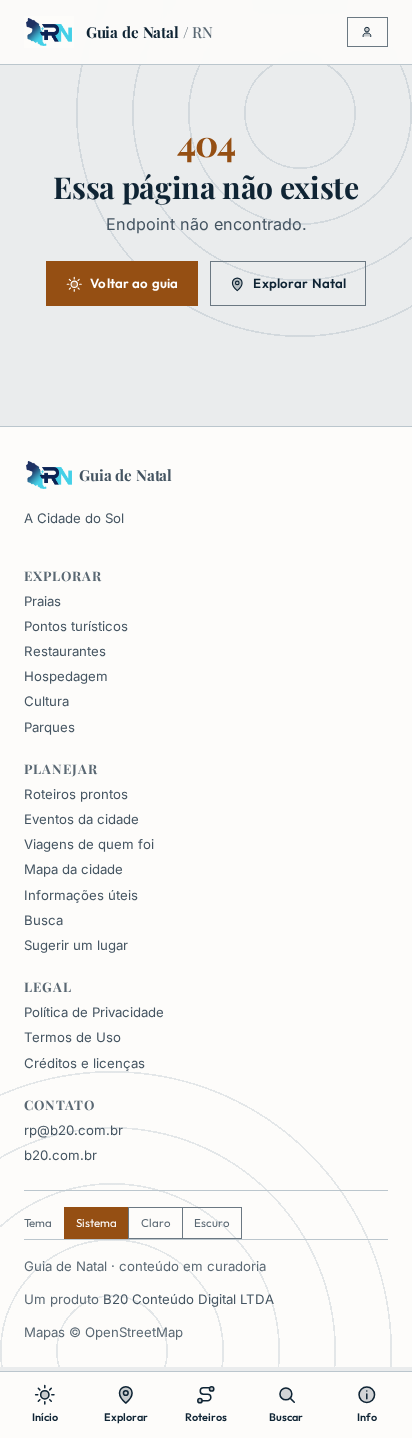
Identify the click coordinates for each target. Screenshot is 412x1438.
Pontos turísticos (76, 626)
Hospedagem (66, 676)
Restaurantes (65, 651)
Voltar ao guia (134, 283)
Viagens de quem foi (89, 844)
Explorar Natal (299, 283)
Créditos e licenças (84, 1063)
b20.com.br (60, 1155)
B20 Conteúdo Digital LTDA (188, 1299)
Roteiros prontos (76, 794)
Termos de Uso (72, 1037)
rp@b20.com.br (73, 1130)
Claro (156, 1222)
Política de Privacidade (94, 1012)
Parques (49, 727)
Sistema (96, 1222)
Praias (42, 601)
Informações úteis (81, 895)
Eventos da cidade (81, 819)
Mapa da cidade (73, 869)
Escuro (212, 1222)
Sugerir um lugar (76, 945)
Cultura (46, 701)
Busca (43, 920)
